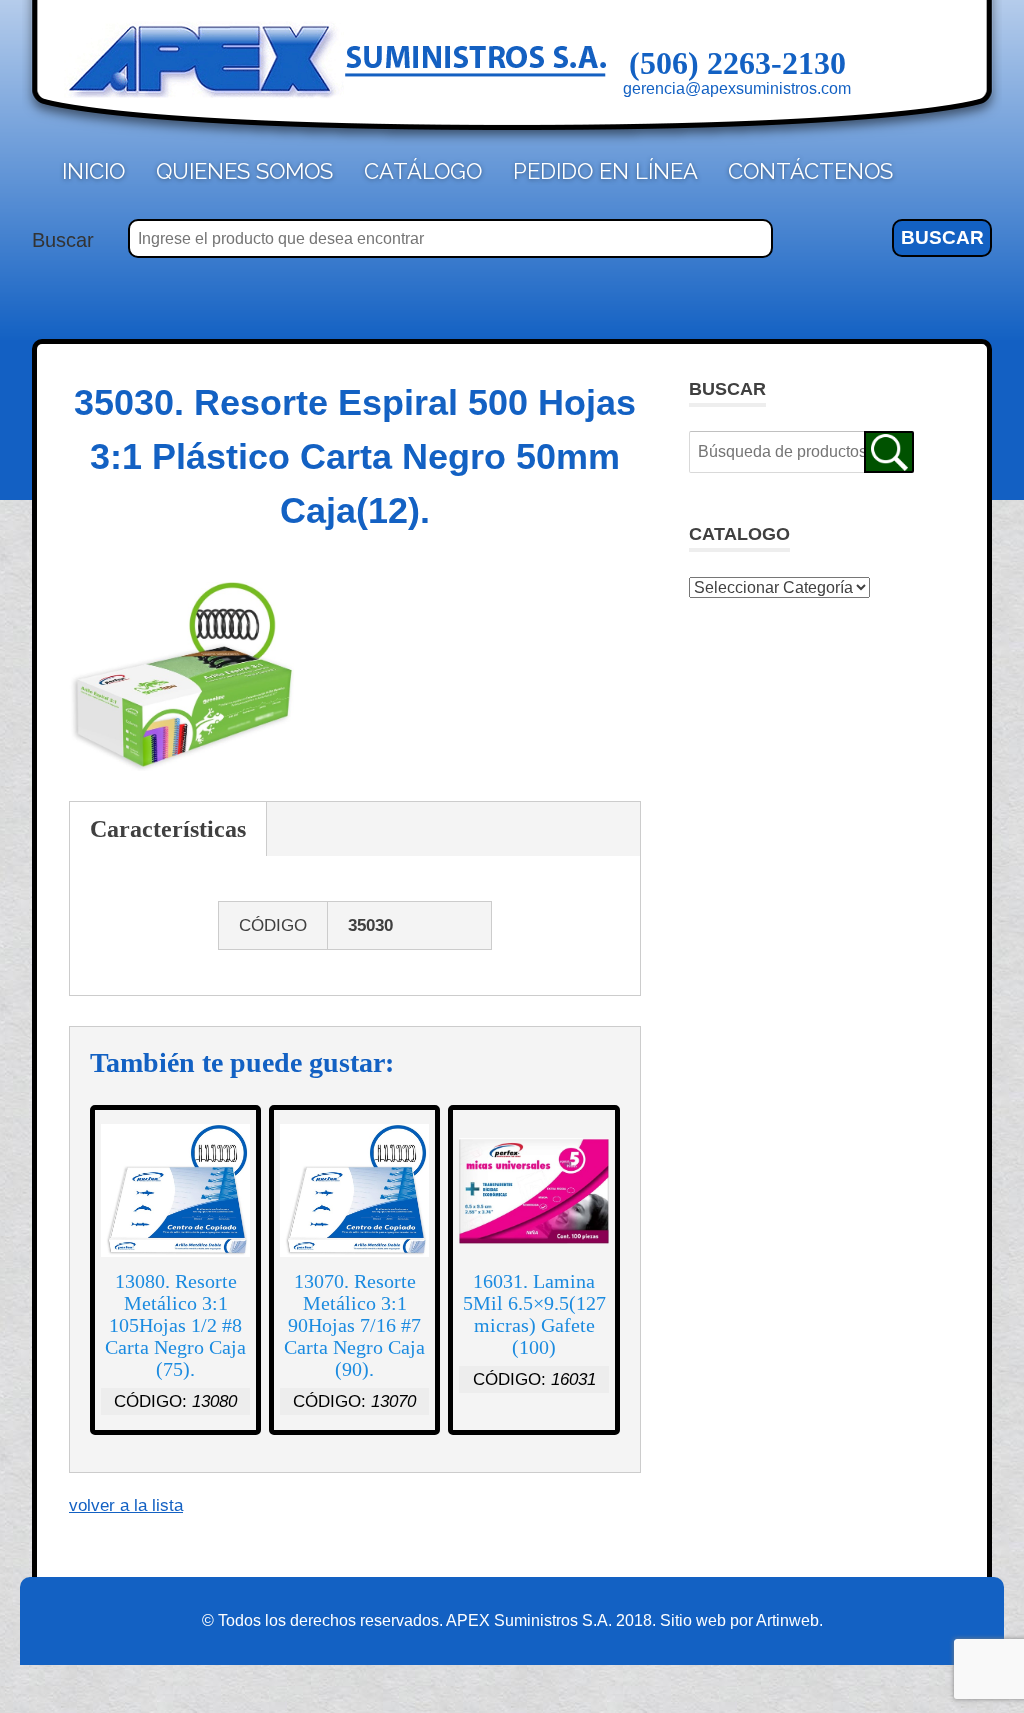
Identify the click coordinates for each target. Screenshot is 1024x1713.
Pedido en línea (605, 171)
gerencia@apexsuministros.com (737, 88)
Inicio (93, 171)
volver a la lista (126, 1505)
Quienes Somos (244, 171)
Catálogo (423, 171)
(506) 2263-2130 (737, 63)
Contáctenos (810, 171)
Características (168, 829)
